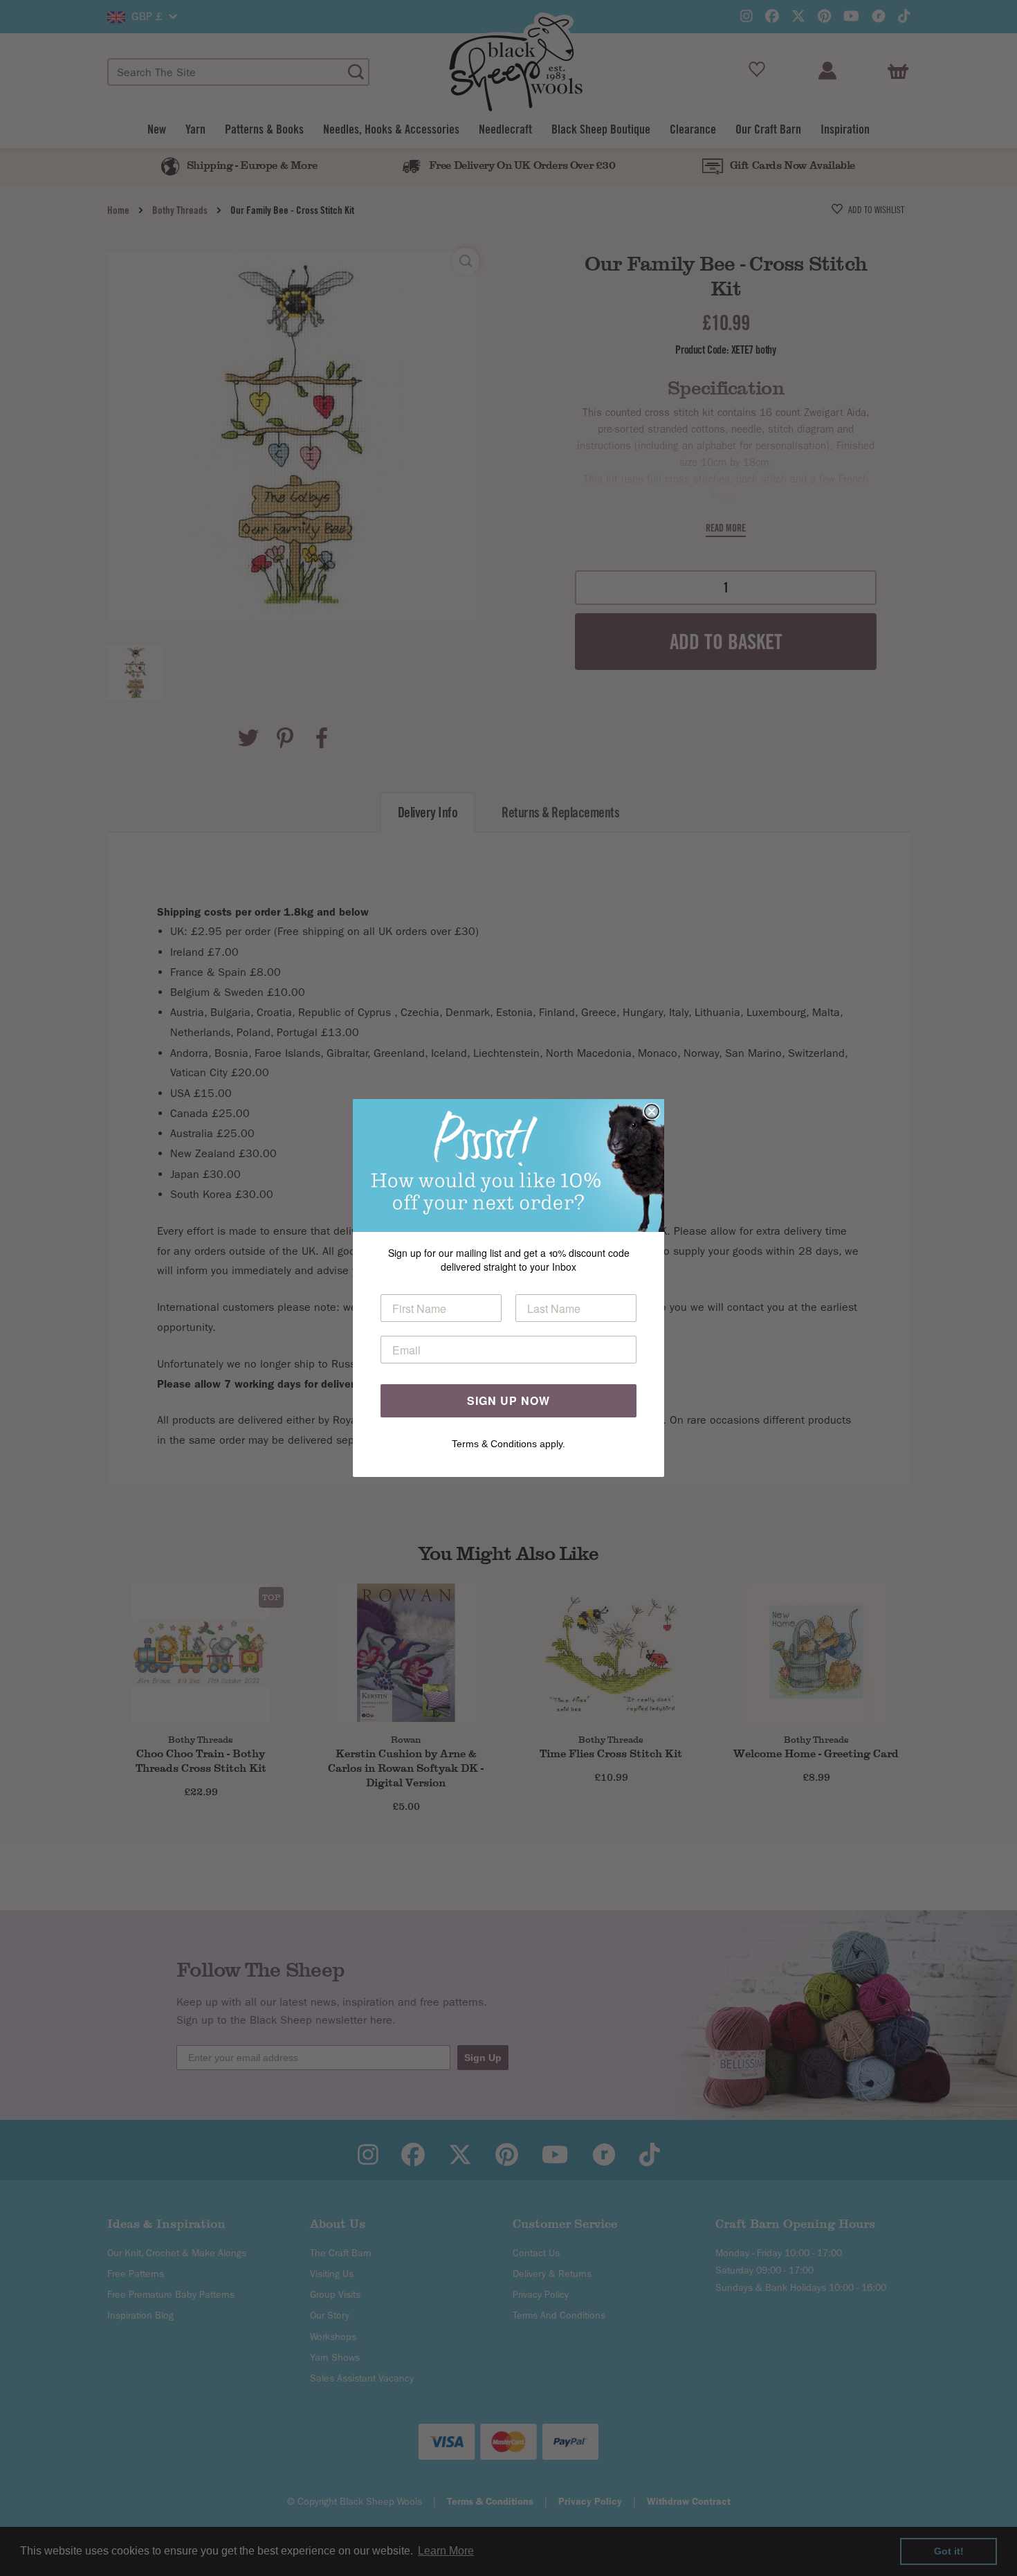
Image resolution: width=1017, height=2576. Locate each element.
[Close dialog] (652, 1112)
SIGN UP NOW (508, 1400)
